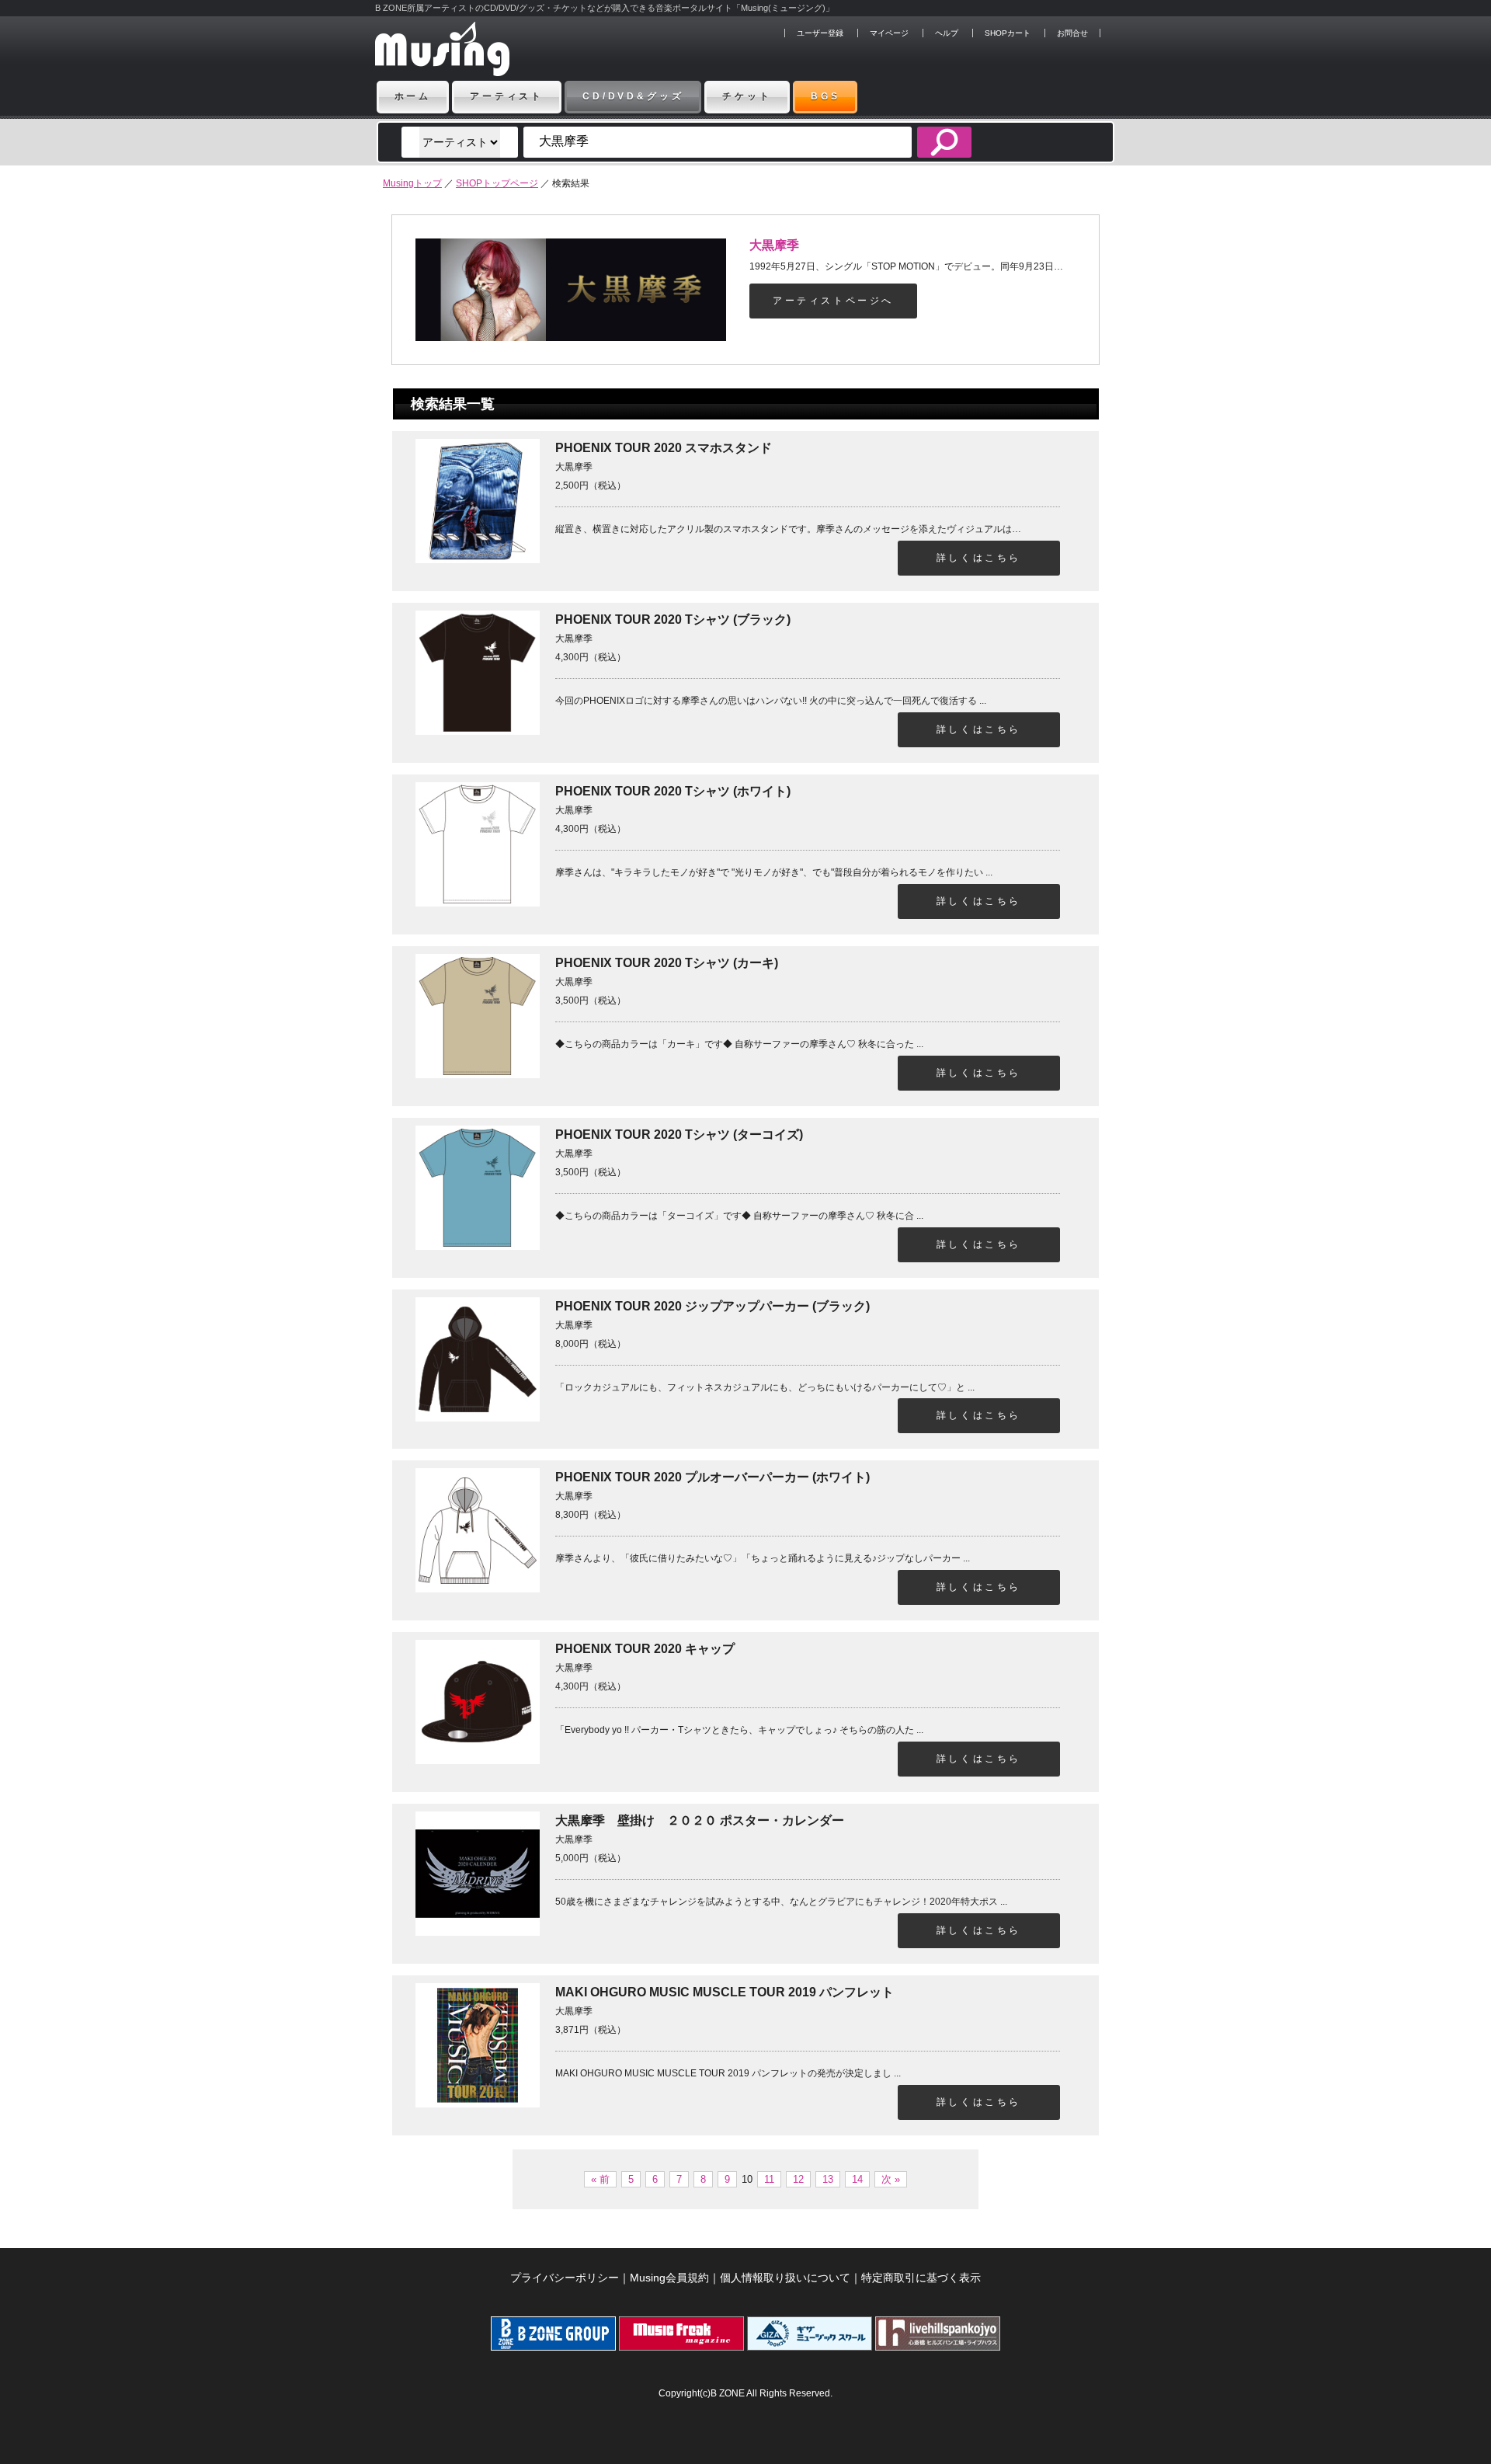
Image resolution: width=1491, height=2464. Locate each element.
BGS (825, 96)
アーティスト (507, 96)
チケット (747, 96)
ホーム (413, 96)
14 (857, 2179)
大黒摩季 (774, 245)
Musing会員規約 (669, 2278)
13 (828, 2179)
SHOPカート (1008, 33)
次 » (891, 2179)
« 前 (600, 2179)
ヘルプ (947, 33)
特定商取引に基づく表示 (921, 2278)
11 (769, 2179)
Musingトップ (412, 183)
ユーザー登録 (820, 33)
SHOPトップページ (497, 183)
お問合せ (1072, 33)
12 (798, 2179)
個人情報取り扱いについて (785, 2278)
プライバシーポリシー (565, 2278)
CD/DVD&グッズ (633, 96)
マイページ (889, 33)
